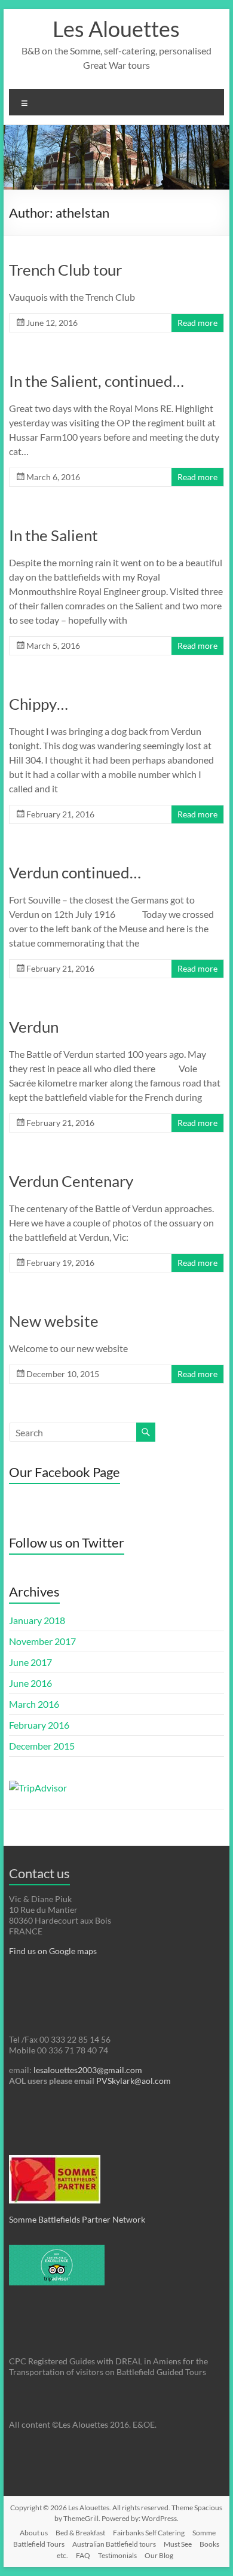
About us (34, 2533)
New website (54, 1321)
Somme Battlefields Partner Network (77, 2219)
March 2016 (34, 1704)
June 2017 (30, 1662)
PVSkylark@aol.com (133, 2081)
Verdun (34, 1027)
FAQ (83, 2555)
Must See (178, 2544)
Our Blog (159, 2555)
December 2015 (42, 1746)
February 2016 (39, 1725)
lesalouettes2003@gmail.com (88, 2070)
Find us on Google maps (53, 1951)
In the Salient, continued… (96, 381)
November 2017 (42, 1641)
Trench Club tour (65, 270)
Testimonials (117, 2555)
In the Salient (53, 535)
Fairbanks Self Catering (149, 2533)
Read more (197, 323)
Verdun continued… (75, 872)
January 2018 (37, 1620)
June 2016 (30, 1683)
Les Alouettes (116, 29)
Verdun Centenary (71, 1181)
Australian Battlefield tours (114, 2544)
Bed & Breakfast (80, 2533)
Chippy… (39, 704)
